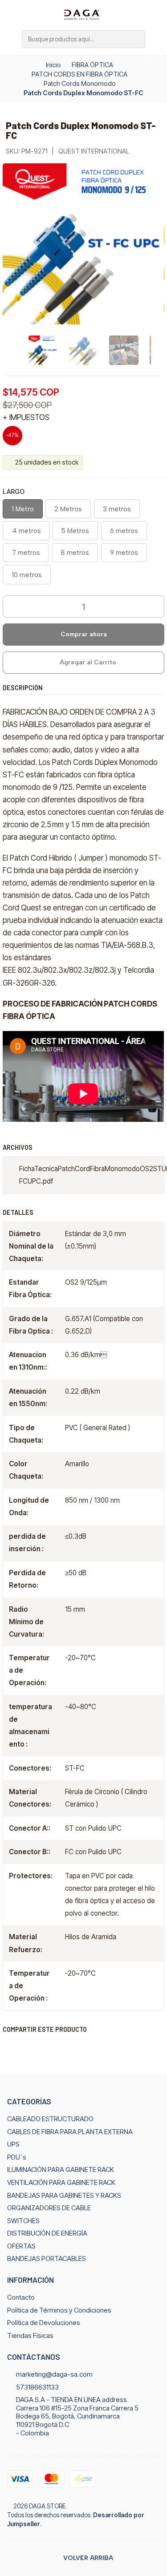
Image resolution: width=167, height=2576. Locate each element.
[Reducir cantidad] (10, 607)
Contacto (21, 2297)
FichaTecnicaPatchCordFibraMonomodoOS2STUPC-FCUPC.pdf (91, 1175)
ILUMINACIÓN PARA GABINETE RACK (61, 2170)
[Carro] (156, 39)
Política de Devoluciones (44, 2323)
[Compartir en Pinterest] (72, 2047)
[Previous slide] (9, 350)
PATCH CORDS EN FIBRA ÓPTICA (79, 74)
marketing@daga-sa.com (54, 2374)
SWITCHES (23, 2221)
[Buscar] (138, 39)
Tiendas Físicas (30, 2336)
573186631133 (37, 2387)
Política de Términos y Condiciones (59, 2310)
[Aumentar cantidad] (157, 607)
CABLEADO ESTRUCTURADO (50, 2119)
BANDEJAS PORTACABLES (47, 2259)
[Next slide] (158, 350)
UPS (13, 2144)
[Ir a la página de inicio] (84, 14)
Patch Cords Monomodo (80, 84)
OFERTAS (21, 2246)
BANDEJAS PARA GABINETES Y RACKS (64, 2196)
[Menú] (11, 39)
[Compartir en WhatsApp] (51, 2047)
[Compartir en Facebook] (10, 2047)
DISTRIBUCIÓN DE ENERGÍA (47, 2233)
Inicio (53, 65)
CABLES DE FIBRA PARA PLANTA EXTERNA (70, 2132)
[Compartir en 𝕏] (31, 2047)
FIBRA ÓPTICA (92, 65)
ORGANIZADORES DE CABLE (49, 2208)
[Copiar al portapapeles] (93, 2047)
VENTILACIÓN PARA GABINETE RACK (61, 2183)
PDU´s (17, 2157)
